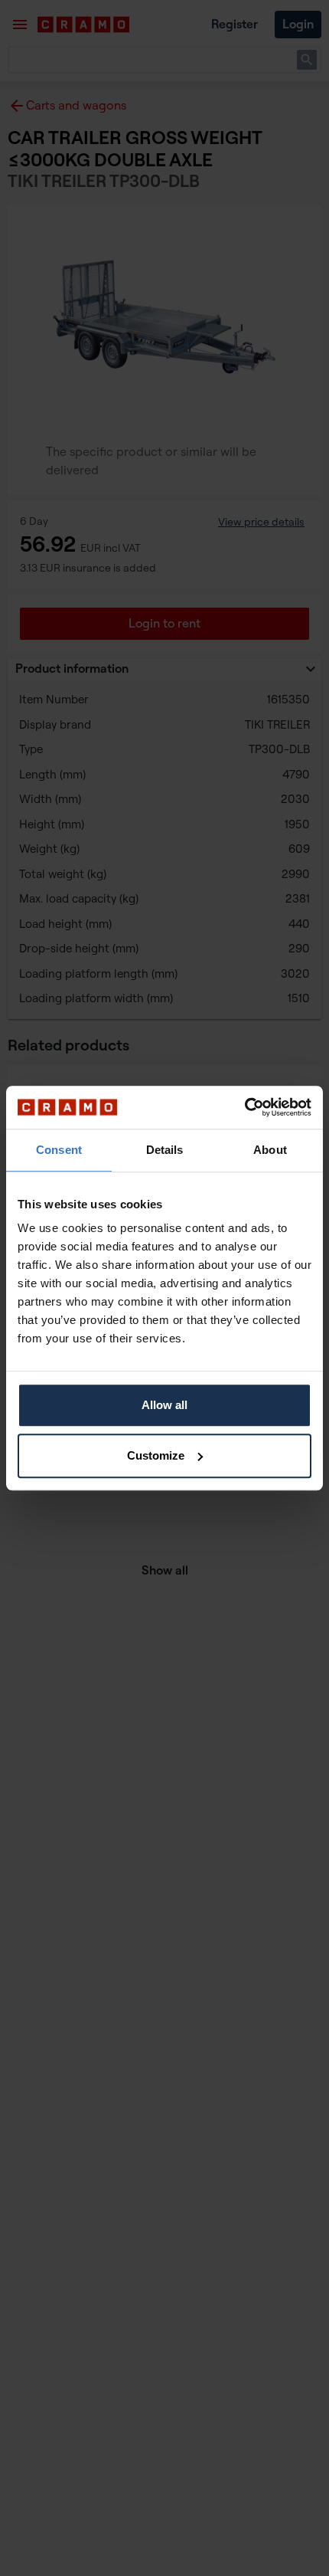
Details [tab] (165, 1150)
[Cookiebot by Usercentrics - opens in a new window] (244, 1107)
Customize (156, 1455)
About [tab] (270, 1150)
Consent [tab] (59, 1150)
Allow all (164, 1405)
